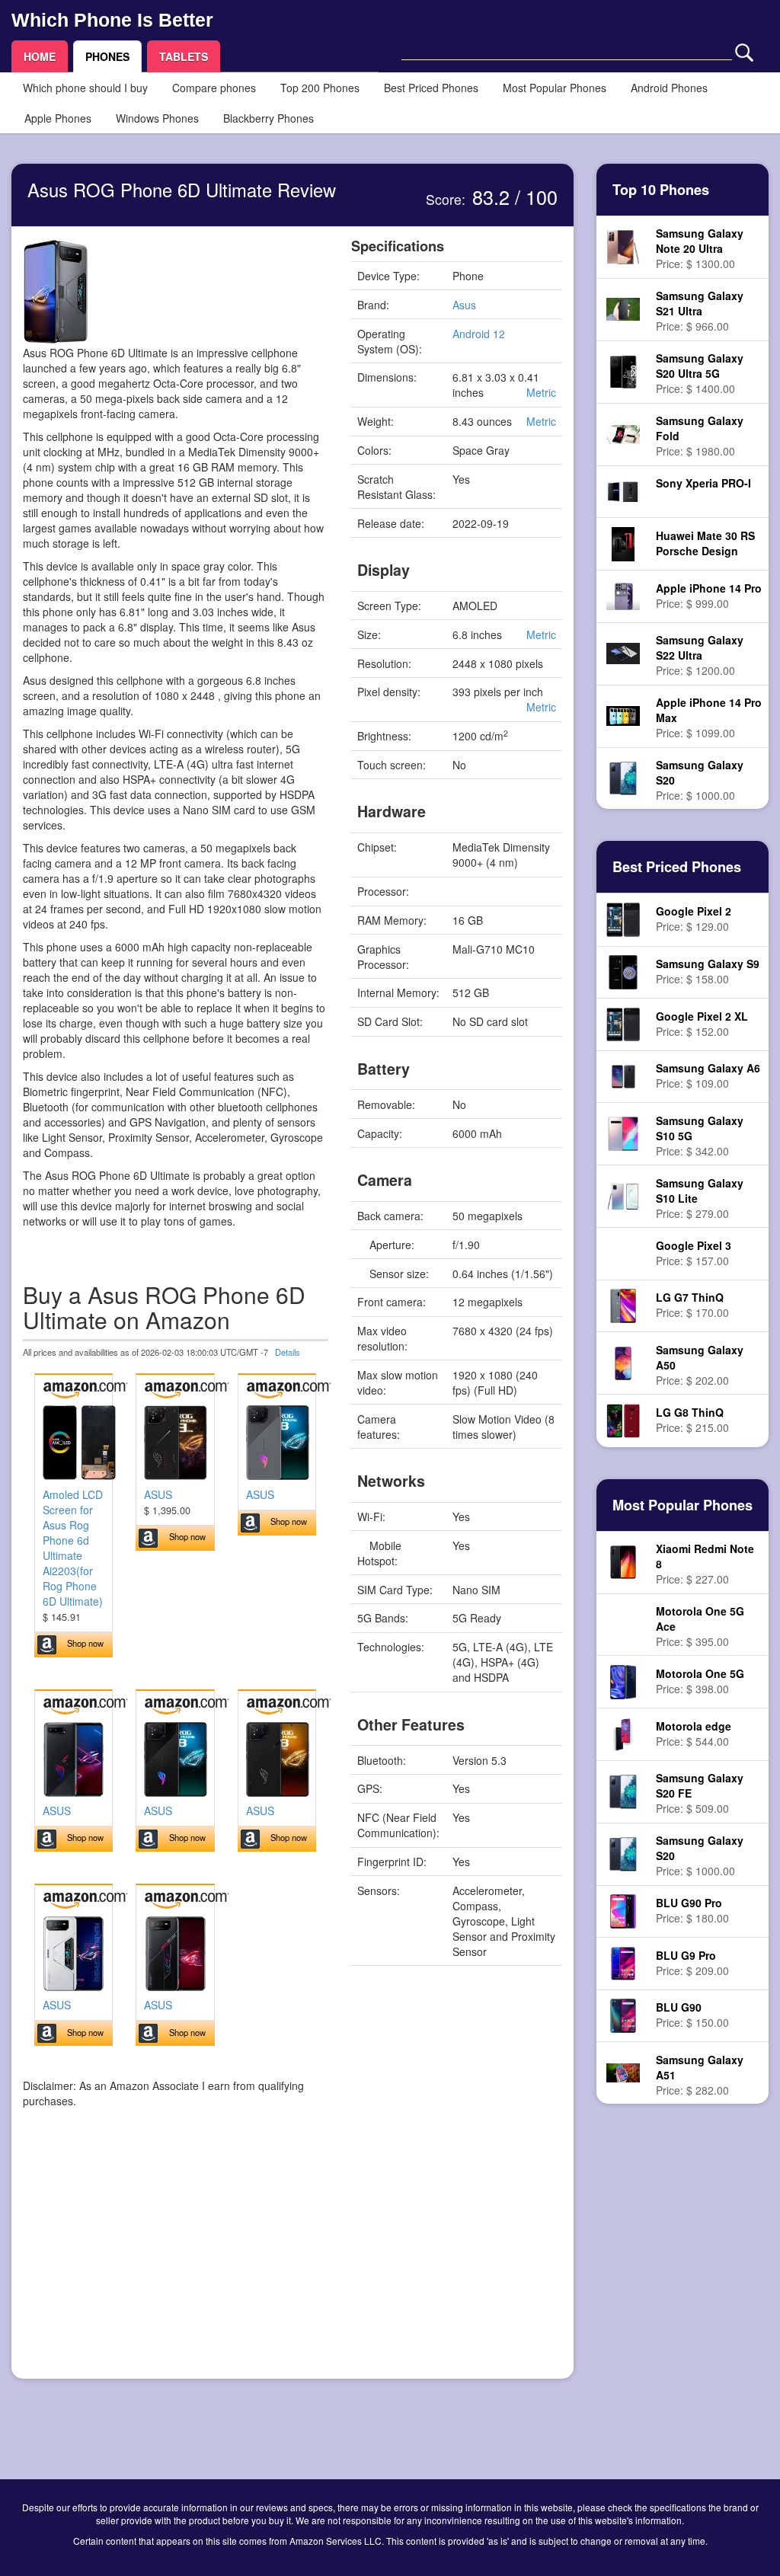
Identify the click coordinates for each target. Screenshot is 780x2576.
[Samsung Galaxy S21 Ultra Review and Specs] (623, 308)
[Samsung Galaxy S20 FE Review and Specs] (623, 1790)
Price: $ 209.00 (692, 1963)
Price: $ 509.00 (700, 1793)
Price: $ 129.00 (694, 919)
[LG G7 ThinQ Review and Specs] (623, 1304)
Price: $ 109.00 (708, 1075)
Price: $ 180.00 (692, 1910)
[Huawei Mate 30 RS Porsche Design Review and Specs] (623, 542)
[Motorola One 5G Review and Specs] (623, 1680)
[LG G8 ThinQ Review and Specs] (623, 1419)
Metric (541, 392)
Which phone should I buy (85, 88)
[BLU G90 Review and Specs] (623, 2014)
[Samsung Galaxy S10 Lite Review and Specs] (623, 1194)
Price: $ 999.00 (709, 596)
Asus (464, 305)
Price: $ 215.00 (692, 1420)
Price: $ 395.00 (700, 1626)
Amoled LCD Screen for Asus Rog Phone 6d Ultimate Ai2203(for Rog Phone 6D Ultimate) (73, 1548)
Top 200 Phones (320, 88)
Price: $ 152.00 (702, 1024)
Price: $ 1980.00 (700, 436)
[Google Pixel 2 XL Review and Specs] (623, 1023)
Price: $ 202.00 (700, 1365)
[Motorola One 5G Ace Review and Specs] (623, 1625)
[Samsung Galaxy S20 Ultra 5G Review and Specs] (623, 370)
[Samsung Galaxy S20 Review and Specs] (623, 777)
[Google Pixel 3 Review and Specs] (623, 1254)
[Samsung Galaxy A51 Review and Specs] (623, 2072)
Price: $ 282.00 (700, 2075)
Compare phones (214, 88)
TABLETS (184, 56)
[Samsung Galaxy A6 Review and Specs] (623, 1075)
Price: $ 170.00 (692, 1305)
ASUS (158, 1494)
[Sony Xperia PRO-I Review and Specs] (623, 490)
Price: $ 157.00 (694, 1253)
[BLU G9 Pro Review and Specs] (623, 1962)
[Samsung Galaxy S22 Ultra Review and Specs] (623, 652)
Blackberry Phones (269, 118)
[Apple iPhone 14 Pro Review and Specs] (623, 594)
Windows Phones (157, 118)
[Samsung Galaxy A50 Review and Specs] (623, 1362)
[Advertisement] (176, 2261)
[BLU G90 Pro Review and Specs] (623, 1910)
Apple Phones (58, 118)
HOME (40, 56)
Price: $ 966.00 (700, 311)
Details (288, 1352)
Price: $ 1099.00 (709, 718)
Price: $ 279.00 (700, 1198)
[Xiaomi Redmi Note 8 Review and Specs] (623, 1561)
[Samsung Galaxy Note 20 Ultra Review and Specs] (623, 245)
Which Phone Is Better (112, 20)
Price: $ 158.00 (708, 971)
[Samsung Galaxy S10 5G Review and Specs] (623, 1133)
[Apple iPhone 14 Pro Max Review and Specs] (623, 714)
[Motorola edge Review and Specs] (623, 1733)
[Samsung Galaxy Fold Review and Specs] (623, 433)
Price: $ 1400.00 (700, 373)
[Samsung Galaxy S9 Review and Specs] (623, 970)
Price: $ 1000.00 (700, 780)
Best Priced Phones (431, 88)
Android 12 (479, 334)
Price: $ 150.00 (692, 2015)
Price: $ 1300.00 (700, 248)
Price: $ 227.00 (705, 1564)
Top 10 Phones (661, 190)
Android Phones (669, 88)
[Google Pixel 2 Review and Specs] (623, 918)
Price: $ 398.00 (700, 1681)
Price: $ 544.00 (694, 1734)
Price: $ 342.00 (700, 1136)
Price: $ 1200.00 (700, 655)
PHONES (107, 56)
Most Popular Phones (555, 88)
